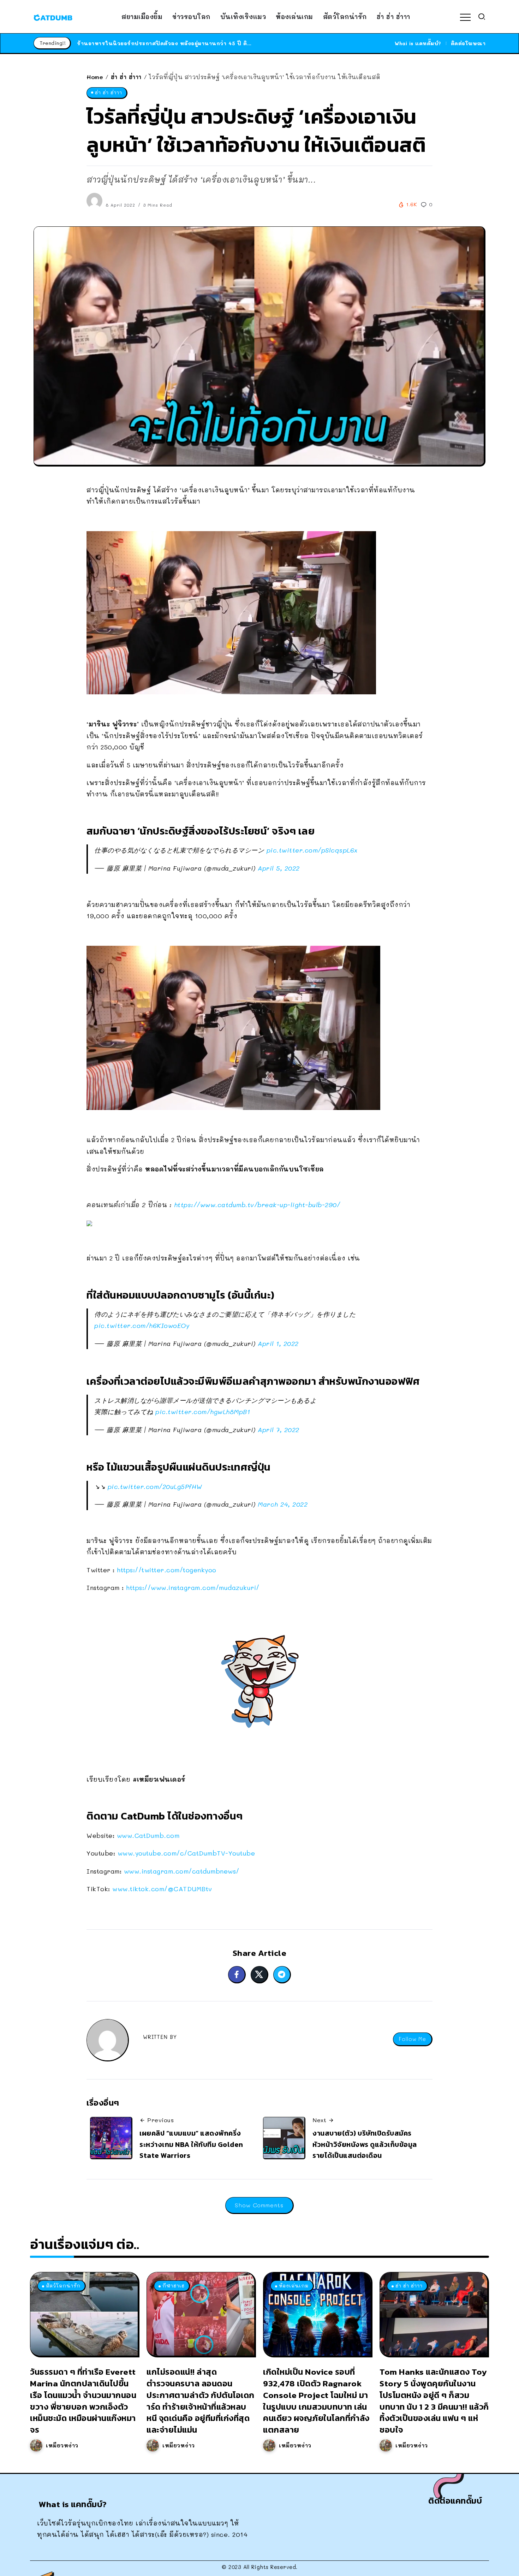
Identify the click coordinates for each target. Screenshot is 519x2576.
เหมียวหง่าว (62, 2445)
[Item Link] (84, 2314)
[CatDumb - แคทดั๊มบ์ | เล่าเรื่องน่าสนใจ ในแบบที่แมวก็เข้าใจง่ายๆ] (53, 17)
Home (95, 77)
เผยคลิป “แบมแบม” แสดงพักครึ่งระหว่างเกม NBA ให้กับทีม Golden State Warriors (191, 2144)
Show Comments (259, 2205)
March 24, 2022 (283, 1504)
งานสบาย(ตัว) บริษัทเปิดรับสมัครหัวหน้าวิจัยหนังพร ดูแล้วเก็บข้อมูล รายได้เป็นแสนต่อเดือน (365, 2144)
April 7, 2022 (279, 1430)
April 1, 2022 (278, 1343)
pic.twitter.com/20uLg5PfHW (155, 1486)
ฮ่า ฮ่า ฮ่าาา (126, 77)
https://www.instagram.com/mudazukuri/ (193, 1587)
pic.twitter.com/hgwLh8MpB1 (203, 1412)
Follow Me (412, 2039)
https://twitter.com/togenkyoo (167, 1570)
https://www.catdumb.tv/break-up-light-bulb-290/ (257, 1205)
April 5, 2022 (279, 868)
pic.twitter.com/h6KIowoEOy (142, 1325)
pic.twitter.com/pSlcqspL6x (312, 850)
